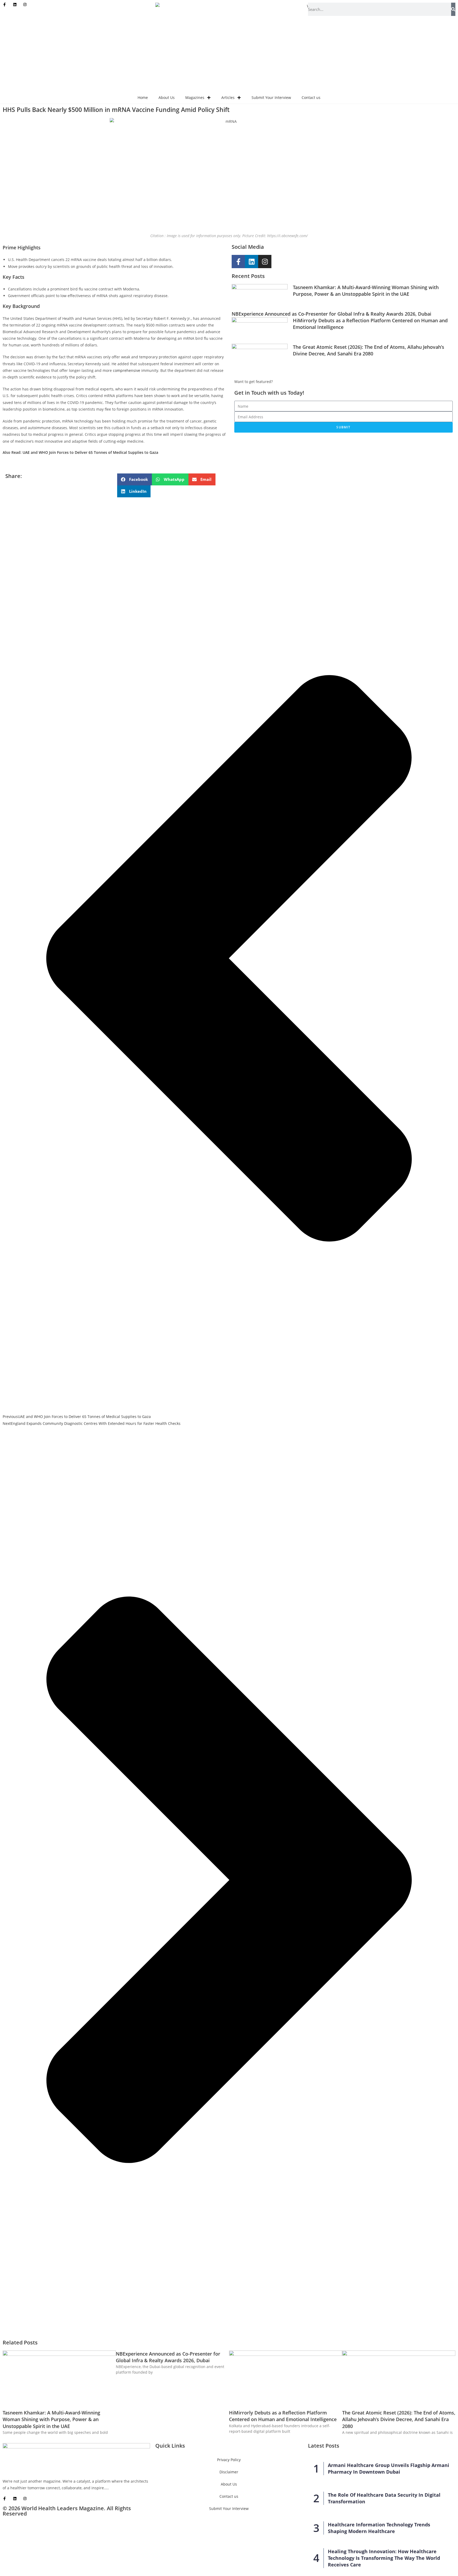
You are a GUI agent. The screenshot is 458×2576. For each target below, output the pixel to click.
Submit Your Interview (271, 97)
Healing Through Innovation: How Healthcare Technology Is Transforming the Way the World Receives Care (384, 2558)
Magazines (195, 97)
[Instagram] (265, 262)
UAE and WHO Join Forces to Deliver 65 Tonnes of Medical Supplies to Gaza (90, 452)
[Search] (453, 9)
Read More (119, 2488)
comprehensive (127, 370)
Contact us (311, 97)
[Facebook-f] (238, 262)
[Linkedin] (252, 262)
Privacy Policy (229, 2460)
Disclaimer (229, 2472)
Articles (228, 97)
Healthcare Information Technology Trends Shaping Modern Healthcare (379, 2528)
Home (143, 97)
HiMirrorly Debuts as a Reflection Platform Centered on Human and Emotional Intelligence (283, 2416)
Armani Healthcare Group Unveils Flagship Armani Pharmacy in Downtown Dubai (389, 2468)
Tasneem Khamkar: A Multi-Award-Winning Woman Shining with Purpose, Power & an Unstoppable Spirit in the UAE (366, 291)
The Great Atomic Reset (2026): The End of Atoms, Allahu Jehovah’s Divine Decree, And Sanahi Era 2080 (369, 350)
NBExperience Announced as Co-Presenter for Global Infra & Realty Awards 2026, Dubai (331, 314)
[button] (135, 479)
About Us (167, 97)
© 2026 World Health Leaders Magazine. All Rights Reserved (67, 2511)
